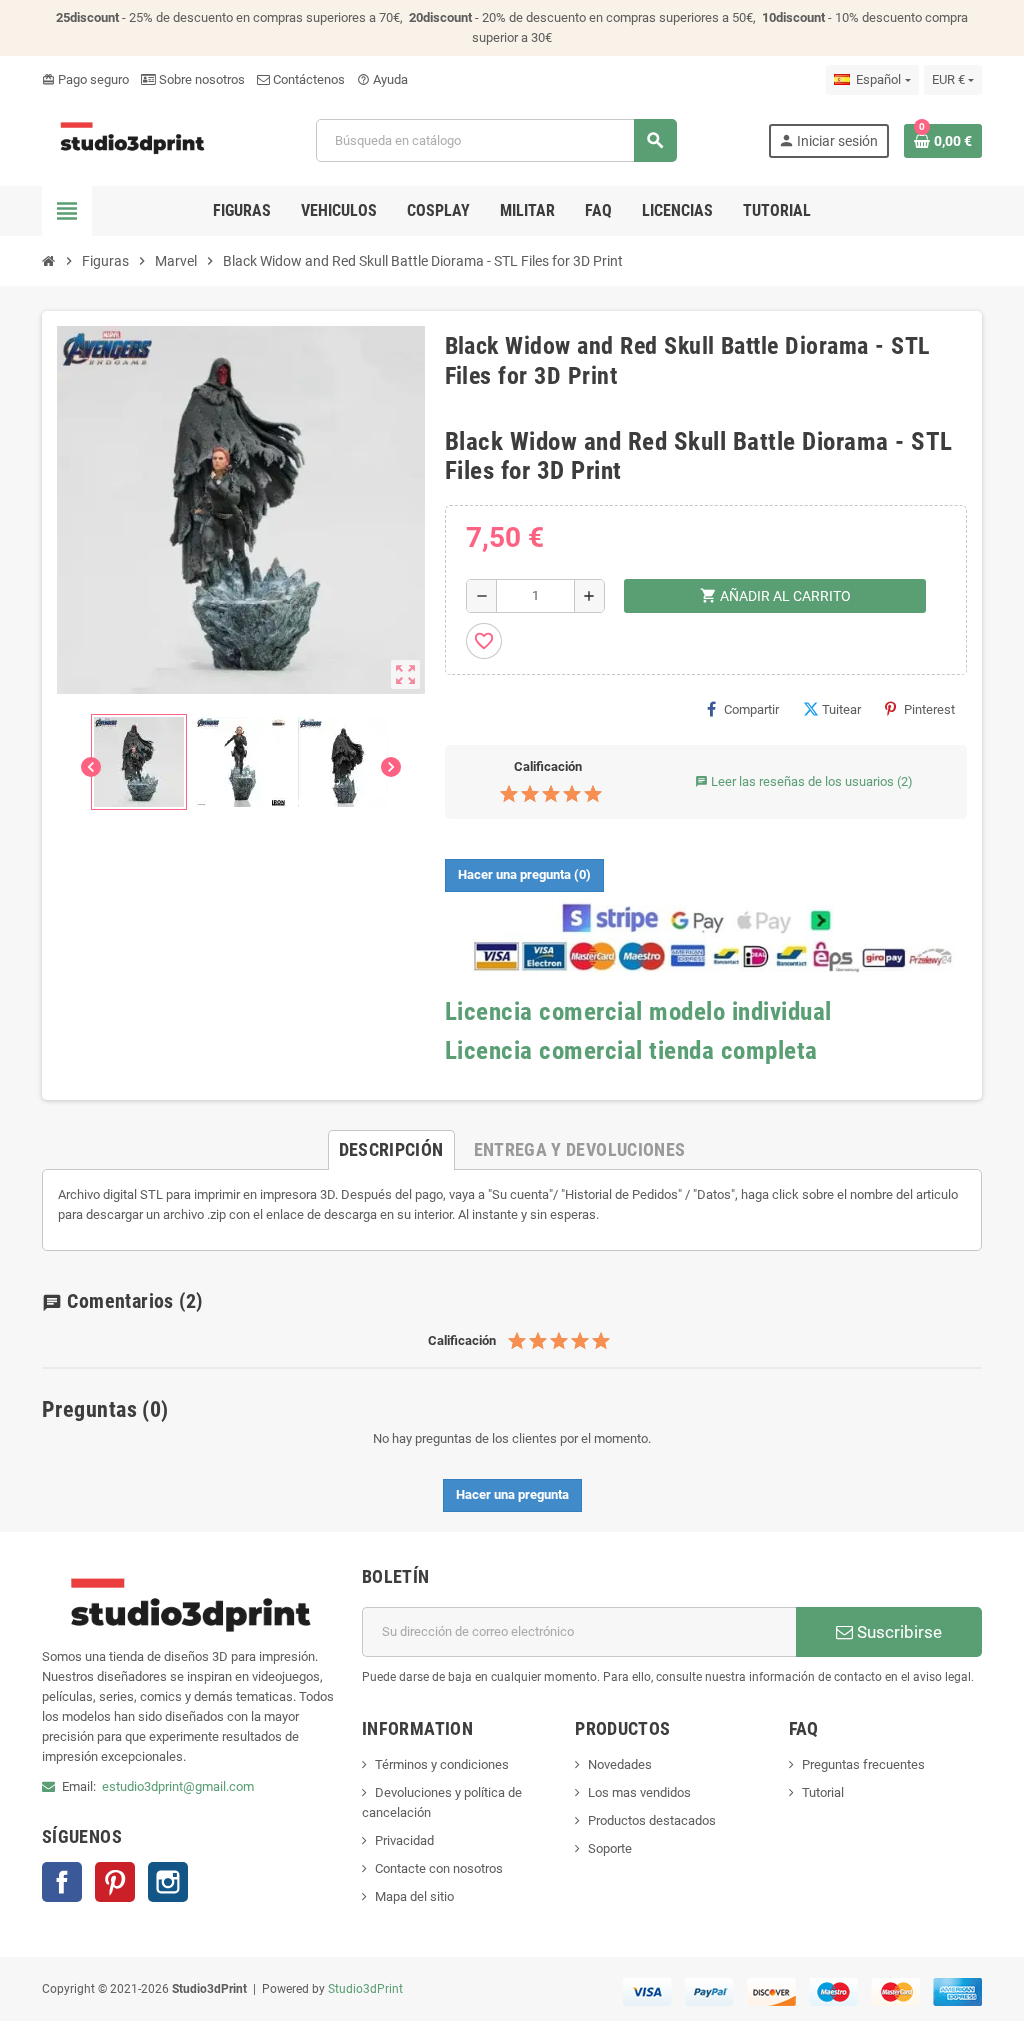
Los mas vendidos (639, 1792)
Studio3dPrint (365, 1989)
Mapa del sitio (414, 1896)
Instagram (168, 1882)
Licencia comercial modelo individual (638, 1011)
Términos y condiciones (442, 1764)
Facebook (62, 1882)
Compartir (751, 709)
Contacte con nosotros (439, 1868)
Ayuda (382, 79)
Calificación (548, 766)
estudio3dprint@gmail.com (178, 1786)
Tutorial (823, 1792)
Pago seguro (85, 79)
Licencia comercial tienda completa (631, 1050)
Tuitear (841, 709)
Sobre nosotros (200, 79)
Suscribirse (897, 1632)
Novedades (620, 1764)
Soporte (610, 1848)
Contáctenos (307, 79)
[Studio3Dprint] (133, 139)
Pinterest (929, 709)
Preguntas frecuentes (863, 1764)
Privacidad (404, 1840)
